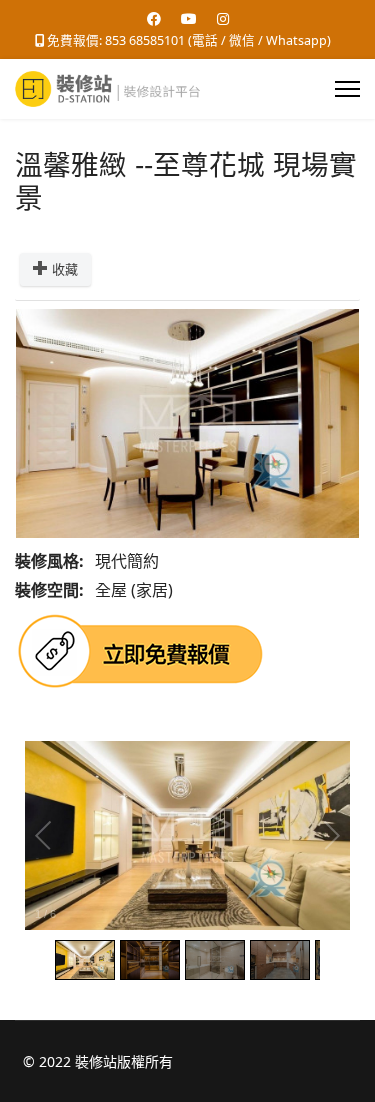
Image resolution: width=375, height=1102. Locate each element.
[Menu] (347, 89)
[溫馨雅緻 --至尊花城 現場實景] (187, 423)
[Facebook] (154, 18)
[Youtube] (189, 18)
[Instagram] (223, 18)
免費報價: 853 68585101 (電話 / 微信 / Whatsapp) (189, 40)
